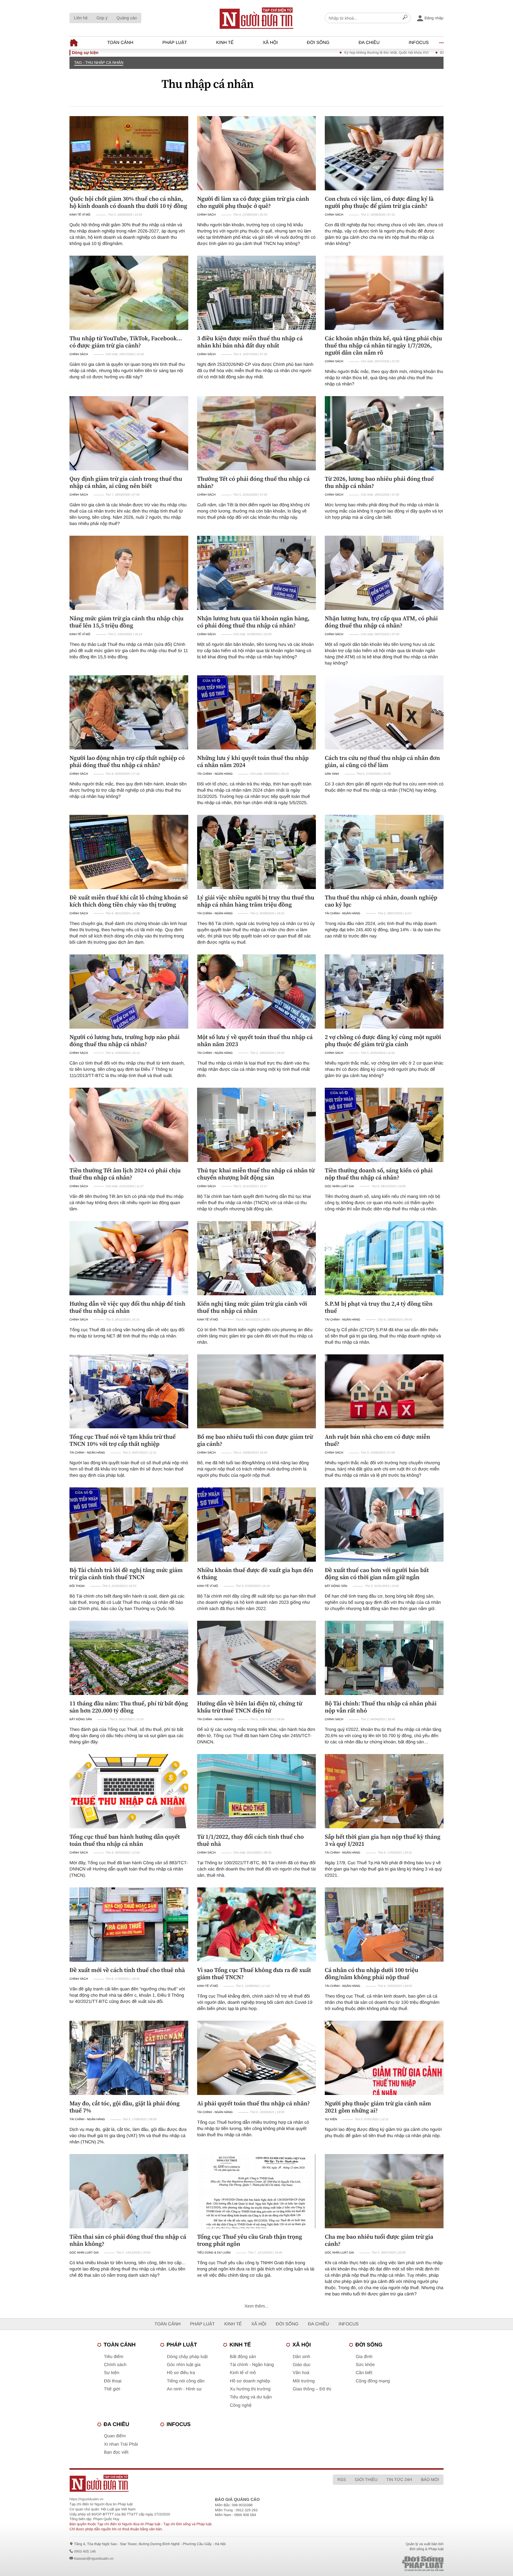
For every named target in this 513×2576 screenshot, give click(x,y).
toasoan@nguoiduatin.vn (94, 2558)
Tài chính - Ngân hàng (215, 774)
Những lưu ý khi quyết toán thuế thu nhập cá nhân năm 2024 (253, 761)
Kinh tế (225, 43)
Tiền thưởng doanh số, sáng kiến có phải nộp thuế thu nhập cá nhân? (379, 1174)
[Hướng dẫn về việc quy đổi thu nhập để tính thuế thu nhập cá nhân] (129, 1258)
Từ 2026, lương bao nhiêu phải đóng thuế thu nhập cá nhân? (379, 482)
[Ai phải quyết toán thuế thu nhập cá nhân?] (256, 2058)
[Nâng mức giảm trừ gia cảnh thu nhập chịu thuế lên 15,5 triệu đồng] (129, 573)
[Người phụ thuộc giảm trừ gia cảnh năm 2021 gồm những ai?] (384, 2058)
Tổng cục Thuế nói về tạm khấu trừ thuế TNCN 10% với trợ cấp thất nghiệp (123, 1440)
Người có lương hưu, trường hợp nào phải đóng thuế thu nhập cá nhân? (125, 1040)
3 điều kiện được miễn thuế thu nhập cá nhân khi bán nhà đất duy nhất (250, 342)
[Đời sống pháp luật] (381, 2564)
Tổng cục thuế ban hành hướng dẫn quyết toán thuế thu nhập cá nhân (125, 1840)
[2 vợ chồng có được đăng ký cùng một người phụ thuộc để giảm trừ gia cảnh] (384, 992)
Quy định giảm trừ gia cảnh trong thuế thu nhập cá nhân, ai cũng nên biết (126, 482)
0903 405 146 (85, 2551)
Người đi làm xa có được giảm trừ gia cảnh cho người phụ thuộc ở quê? (253, 202)
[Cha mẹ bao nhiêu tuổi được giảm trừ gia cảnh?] (384, 2191)
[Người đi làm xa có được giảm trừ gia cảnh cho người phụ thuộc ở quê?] (256, 153)
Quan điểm (115, 2436)
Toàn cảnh (120, 43)
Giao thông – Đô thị (312, 2389)
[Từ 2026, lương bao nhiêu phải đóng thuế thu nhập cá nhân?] (384, 433)
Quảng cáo (127, 18)
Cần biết (364, 2373)
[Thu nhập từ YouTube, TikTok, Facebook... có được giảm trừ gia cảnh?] (129, 293)
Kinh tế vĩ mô (80, 215)
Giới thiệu (366, 2479)
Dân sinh (332, 774)
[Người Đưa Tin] (179, 2483)
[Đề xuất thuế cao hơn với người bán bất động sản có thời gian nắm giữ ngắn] (384, 1525)
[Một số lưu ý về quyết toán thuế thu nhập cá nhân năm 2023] (256, 992)
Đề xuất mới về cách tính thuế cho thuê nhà (127, 1970)
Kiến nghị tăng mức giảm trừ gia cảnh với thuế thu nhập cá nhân (252, 1307)
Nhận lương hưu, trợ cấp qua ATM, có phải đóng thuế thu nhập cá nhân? (381, 622)
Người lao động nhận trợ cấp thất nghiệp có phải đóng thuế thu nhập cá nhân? (127, 761)
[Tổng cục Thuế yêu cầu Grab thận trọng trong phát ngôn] (256, 2191)
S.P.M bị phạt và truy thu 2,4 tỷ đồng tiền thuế (379, 1307)
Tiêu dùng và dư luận (251, 2397)
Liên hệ (81, 18)
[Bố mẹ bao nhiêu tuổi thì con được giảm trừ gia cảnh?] (256, 1391)
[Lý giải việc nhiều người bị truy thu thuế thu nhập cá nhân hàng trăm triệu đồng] (256, 852)
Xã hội (270, 43)
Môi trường (304, 2381)
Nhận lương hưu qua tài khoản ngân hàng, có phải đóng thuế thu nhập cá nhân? (253, 622)
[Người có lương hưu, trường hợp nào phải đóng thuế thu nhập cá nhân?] (129, 992)
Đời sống (318, 43)
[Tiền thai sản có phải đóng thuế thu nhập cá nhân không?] (129, 2191)
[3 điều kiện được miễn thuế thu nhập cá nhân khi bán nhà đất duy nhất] (256, 293)
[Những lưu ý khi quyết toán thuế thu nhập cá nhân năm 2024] (256, 712)
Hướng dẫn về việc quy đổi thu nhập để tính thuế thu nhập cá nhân (127, 1307)
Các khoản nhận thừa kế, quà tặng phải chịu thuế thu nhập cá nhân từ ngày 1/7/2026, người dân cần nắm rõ (383, 345)
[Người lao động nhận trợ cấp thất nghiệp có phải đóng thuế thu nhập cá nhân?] (129, 712)
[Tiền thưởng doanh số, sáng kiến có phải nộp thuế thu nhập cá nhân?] (384, 1125)
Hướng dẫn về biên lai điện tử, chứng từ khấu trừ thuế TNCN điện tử (250, 1707)
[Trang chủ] (256, 18)
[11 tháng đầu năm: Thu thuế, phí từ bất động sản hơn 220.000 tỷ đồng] (129, 1658)
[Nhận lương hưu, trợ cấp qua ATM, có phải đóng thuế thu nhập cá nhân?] (384, 573)
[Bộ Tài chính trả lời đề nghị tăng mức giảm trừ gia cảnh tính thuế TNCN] (129, 1525)
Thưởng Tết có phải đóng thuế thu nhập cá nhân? (253, 482)
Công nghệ (241, 2405)
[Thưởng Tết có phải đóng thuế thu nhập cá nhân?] (256, 433)
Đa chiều (369, 43)
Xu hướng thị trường (250, 2389)
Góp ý (102, 18)
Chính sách (206, 215)
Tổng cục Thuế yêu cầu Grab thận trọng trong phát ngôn (250, 2240)
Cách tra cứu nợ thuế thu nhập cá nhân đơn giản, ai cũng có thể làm (382, 761)
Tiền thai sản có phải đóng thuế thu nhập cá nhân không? (128, 2240)
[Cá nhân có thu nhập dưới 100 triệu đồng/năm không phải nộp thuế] (384, 1925)
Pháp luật (175, 43)
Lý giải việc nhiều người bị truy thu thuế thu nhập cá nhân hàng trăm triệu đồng (256, 901)
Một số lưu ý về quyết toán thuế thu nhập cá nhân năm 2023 (255, 1040)
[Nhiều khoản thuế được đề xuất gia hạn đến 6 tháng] (256, 1525)
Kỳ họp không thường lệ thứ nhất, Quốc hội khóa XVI (297, 53)
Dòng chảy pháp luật (187, 2357)
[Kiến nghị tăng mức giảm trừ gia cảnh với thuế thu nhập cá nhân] (256, 1258)
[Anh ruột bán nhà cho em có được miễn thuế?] (384, 1391)
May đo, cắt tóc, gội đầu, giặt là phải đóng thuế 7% (125, 2107)
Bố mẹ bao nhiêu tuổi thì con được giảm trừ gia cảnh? (255, 1440)
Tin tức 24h (399, 2479)
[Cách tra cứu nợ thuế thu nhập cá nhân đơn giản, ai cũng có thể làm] (384, 712)
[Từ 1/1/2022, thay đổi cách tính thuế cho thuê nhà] (256, 1791)
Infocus (419, 43)
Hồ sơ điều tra (181, 2373)
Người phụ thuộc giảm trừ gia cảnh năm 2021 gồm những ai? (378, 2107)
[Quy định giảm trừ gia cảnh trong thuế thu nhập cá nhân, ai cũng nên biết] (129, 433)
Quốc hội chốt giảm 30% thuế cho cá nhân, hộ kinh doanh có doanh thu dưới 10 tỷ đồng (128, 202)
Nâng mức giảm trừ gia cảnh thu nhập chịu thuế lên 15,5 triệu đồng (126, 622)
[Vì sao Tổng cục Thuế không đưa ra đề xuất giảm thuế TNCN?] (256, 1925)
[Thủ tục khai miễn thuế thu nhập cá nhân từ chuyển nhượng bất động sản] (256, 1125)
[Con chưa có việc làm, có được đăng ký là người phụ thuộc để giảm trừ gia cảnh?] (384, 153)
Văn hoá (301, 2373)
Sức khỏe (365, 2365)
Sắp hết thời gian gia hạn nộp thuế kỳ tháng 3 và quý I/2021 (383, 1840)
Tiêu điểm (114, 2357)
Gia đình (364, 2357)
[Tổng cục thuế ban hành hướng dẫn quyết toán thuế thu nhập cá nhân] (129, 1791)
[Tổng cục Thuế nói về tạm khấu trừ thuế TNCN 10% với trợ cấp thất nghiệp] (129, 1391)
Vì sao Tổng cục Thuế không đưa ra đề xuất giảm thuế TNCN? (254, 1973)
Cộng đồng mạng (373, 2381)
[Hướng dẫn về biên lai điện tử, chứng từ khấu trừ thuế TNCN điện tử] (256, 1658)
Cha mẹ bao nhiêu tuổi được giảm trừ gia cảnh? (379, 2240)
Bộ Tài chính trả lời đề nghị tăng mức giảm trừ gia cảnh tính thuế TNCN (126, 1574)
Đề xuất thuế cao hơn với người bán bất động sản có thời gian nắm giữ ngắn (377, 1574)
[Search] (405, 18)
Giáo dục (302, 2365)
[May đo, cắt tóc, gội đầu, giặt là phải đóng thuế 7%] (129, 2058)
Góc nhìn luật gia (339, 1186)
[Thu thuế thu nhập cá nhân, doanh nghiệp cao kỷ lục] (384, 852)
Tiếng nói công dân (186, 2381)
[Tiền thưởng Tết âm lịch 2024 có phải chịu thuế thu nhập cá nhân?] (129, 1125)
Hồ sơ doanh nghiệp (250, 2381)
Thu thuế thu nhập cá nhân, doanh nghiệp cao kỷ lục (381, 901)
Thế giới (112, 2389)
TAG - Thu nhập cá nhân (99, 63)
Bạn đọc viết (116, 2452)
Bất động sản (336, 1586)
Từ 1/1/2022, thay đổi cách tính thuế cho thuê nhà (250, 1840)
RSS (342, 2479)
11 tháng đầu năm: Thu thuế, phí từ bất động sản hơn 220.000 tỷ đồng (129, 1707)
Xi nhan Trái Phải (121, 2444)
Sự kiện (331, 2119)
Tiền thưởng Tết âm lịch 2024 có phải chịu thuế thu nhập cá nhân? (125, 1174)
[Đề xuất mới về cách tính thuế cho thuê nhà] (129, 1925)
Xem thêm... (257, 2306)
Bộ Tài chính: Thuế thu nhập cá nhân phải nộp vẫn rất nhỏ (381, 1707)
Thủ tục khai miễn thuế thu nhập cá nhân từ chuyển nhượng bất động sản (256, 1174)
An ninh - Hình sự (184, 2389)
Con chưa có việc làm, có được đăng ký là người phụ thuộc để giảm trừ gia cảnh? (379, 202)
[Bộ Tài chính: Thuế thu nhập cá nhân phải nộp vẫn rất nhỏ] (384, 1658)
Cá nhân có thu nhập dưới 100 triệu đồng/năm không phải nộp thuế (372, 1973)
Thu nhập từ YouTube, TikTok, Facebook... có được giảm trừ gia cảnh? (126, 342)
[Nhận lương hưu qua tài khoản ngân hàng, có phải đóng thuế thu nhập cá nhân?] (256, 573)
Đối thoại (77, 1586)
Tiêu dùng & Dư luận (214, 2253)
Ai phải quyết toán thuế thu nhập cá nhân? (254, 2103)
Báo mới (430, 2479)
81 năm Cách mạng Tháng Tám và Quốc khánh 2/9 (392, 53)
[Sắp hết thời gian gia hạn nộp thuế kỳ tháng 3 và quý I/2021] (384, 1791)
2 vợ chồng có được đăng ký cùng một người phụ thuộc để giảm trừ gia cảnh (383, 1040)
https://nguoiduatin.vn (86, 2499)
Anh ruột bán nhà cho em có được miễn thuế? (377, 1440)
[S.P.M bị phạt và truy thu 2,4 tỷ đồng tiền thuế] (384, 1258)
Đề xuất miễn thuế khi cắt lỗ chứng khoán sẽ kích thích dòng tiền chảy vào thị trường (129, 901)
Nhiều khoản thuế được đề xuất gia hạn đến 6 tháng (255, 1574)
